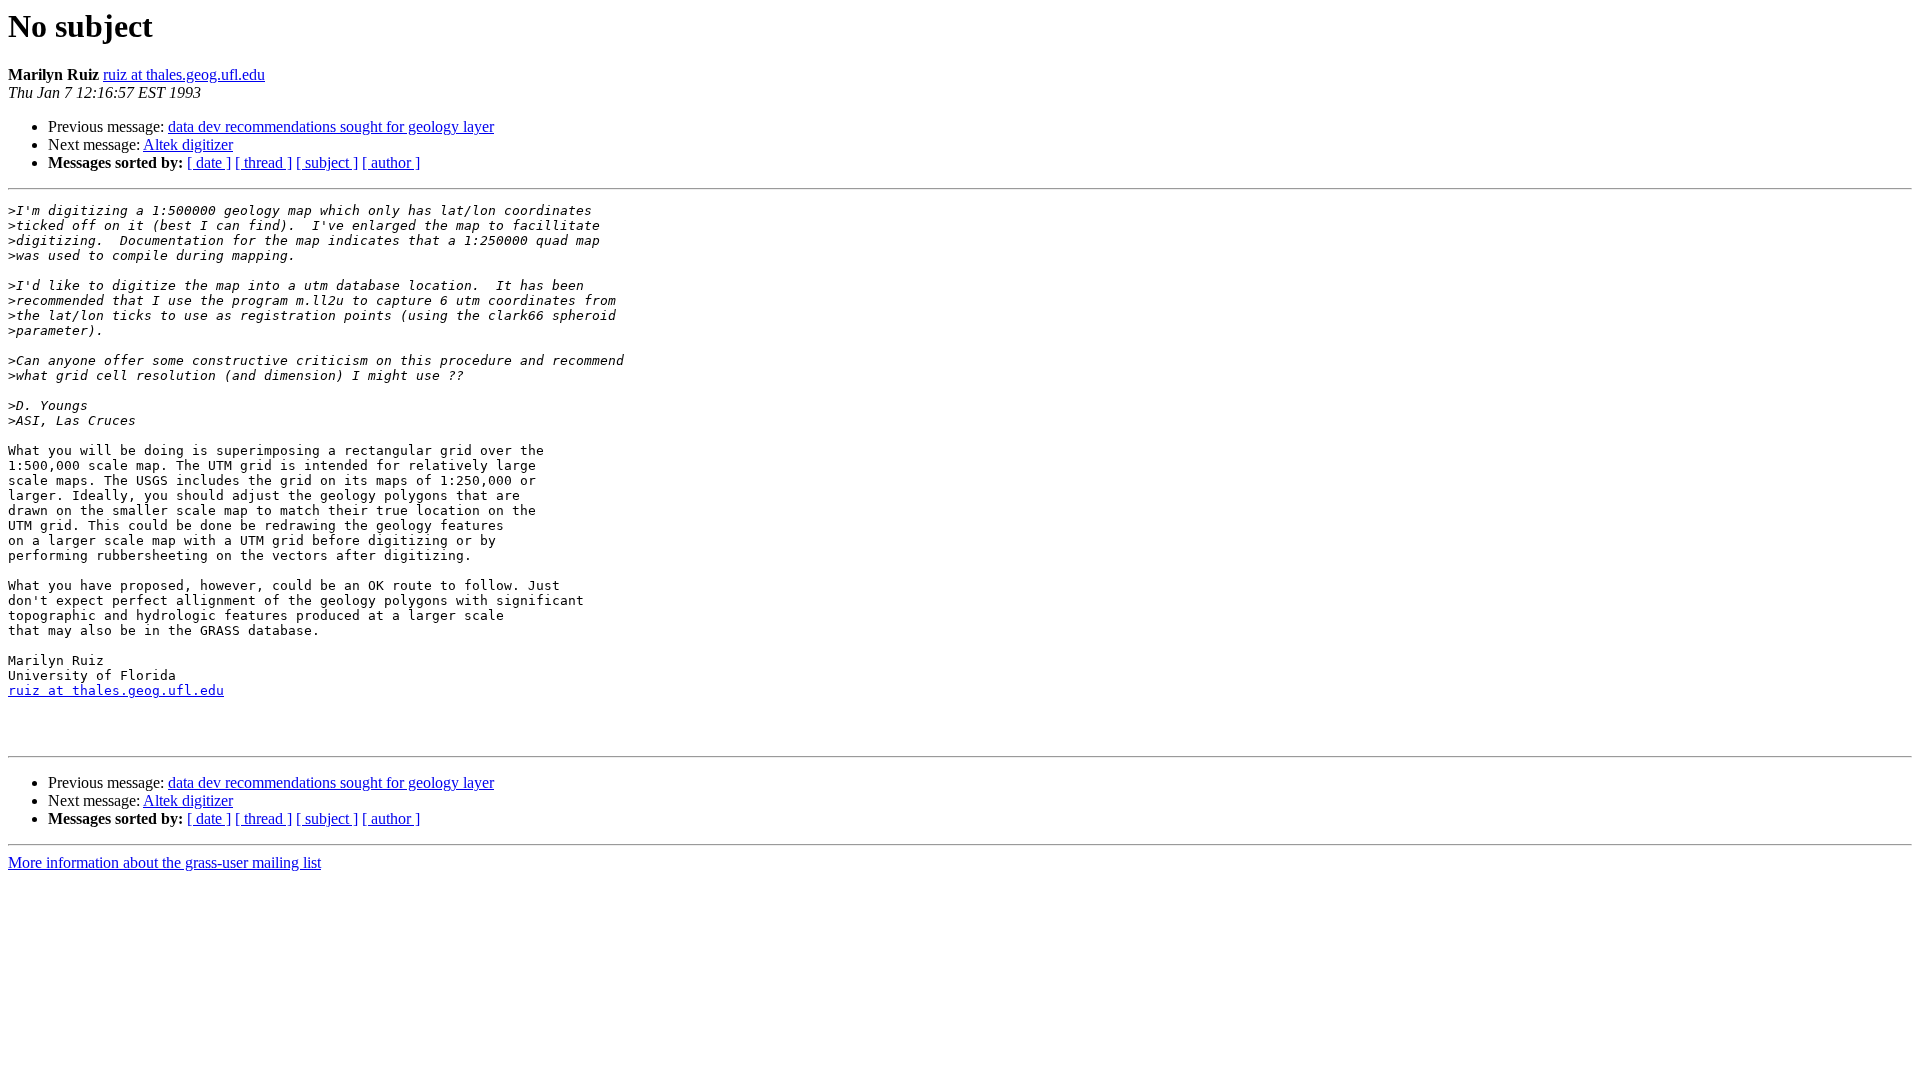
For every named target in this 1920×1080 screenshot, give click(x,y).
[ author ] (391, 162)
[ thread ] (263, 162)
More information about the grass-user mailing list (164, 862)
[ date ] (209, 162)
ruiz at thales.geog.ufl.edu (184, 74)
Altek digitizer (188, 144)
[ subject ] (327, 162)
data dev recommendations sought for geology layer (331, 126)
